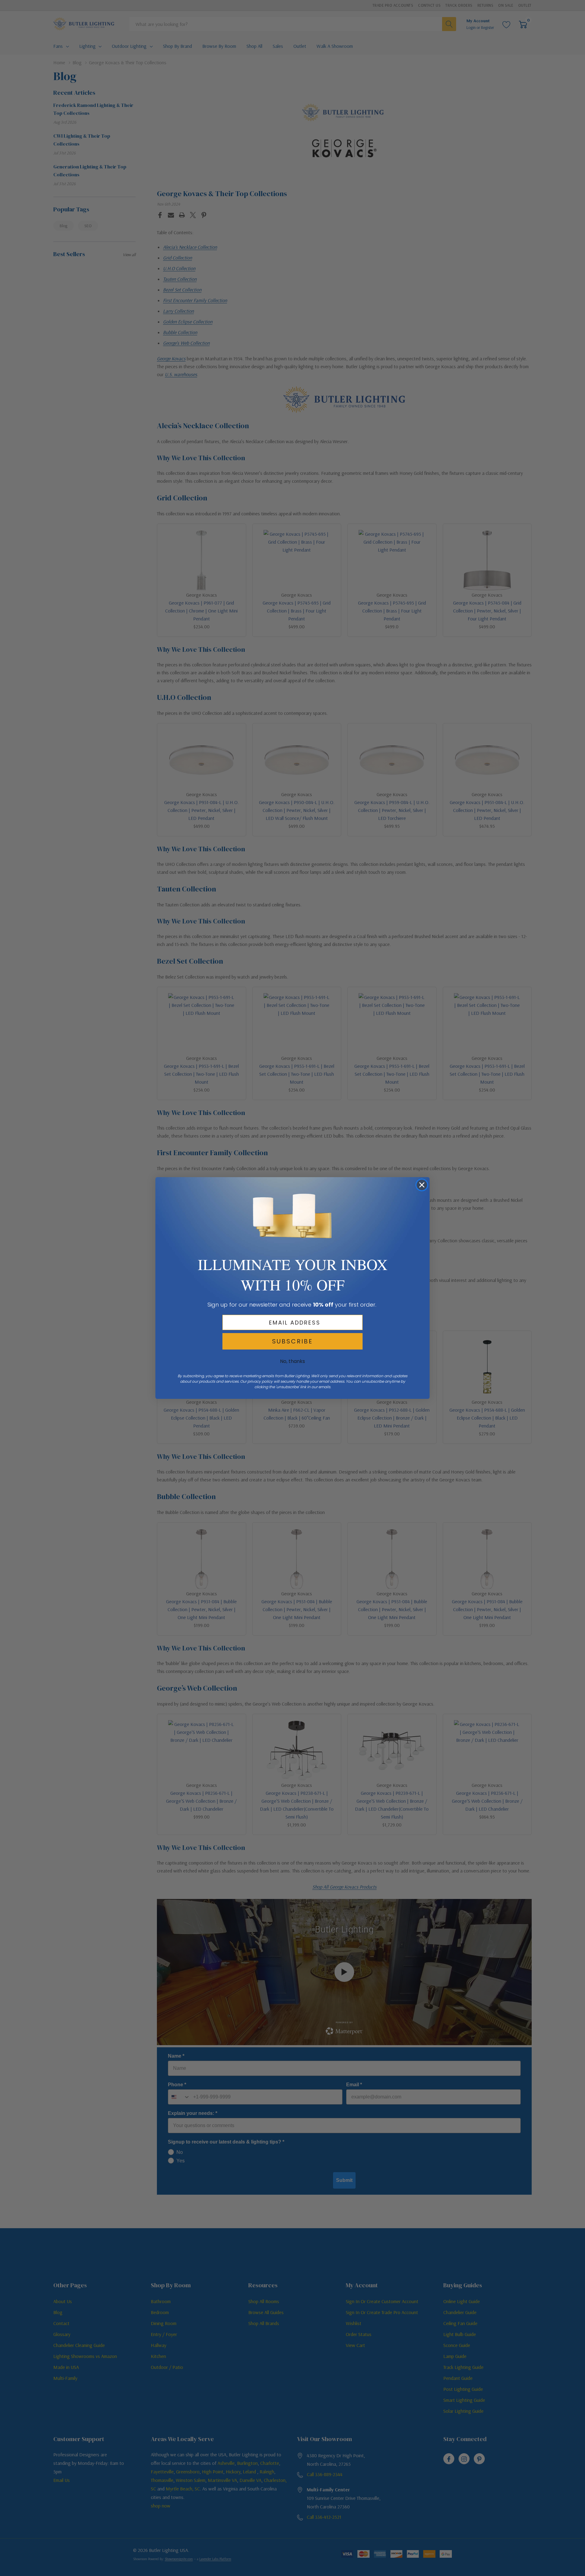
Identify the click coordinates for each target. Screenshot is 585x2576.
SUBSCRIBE (292, 1341)
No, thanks (292, 1361)
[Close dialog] (422, 1185)
